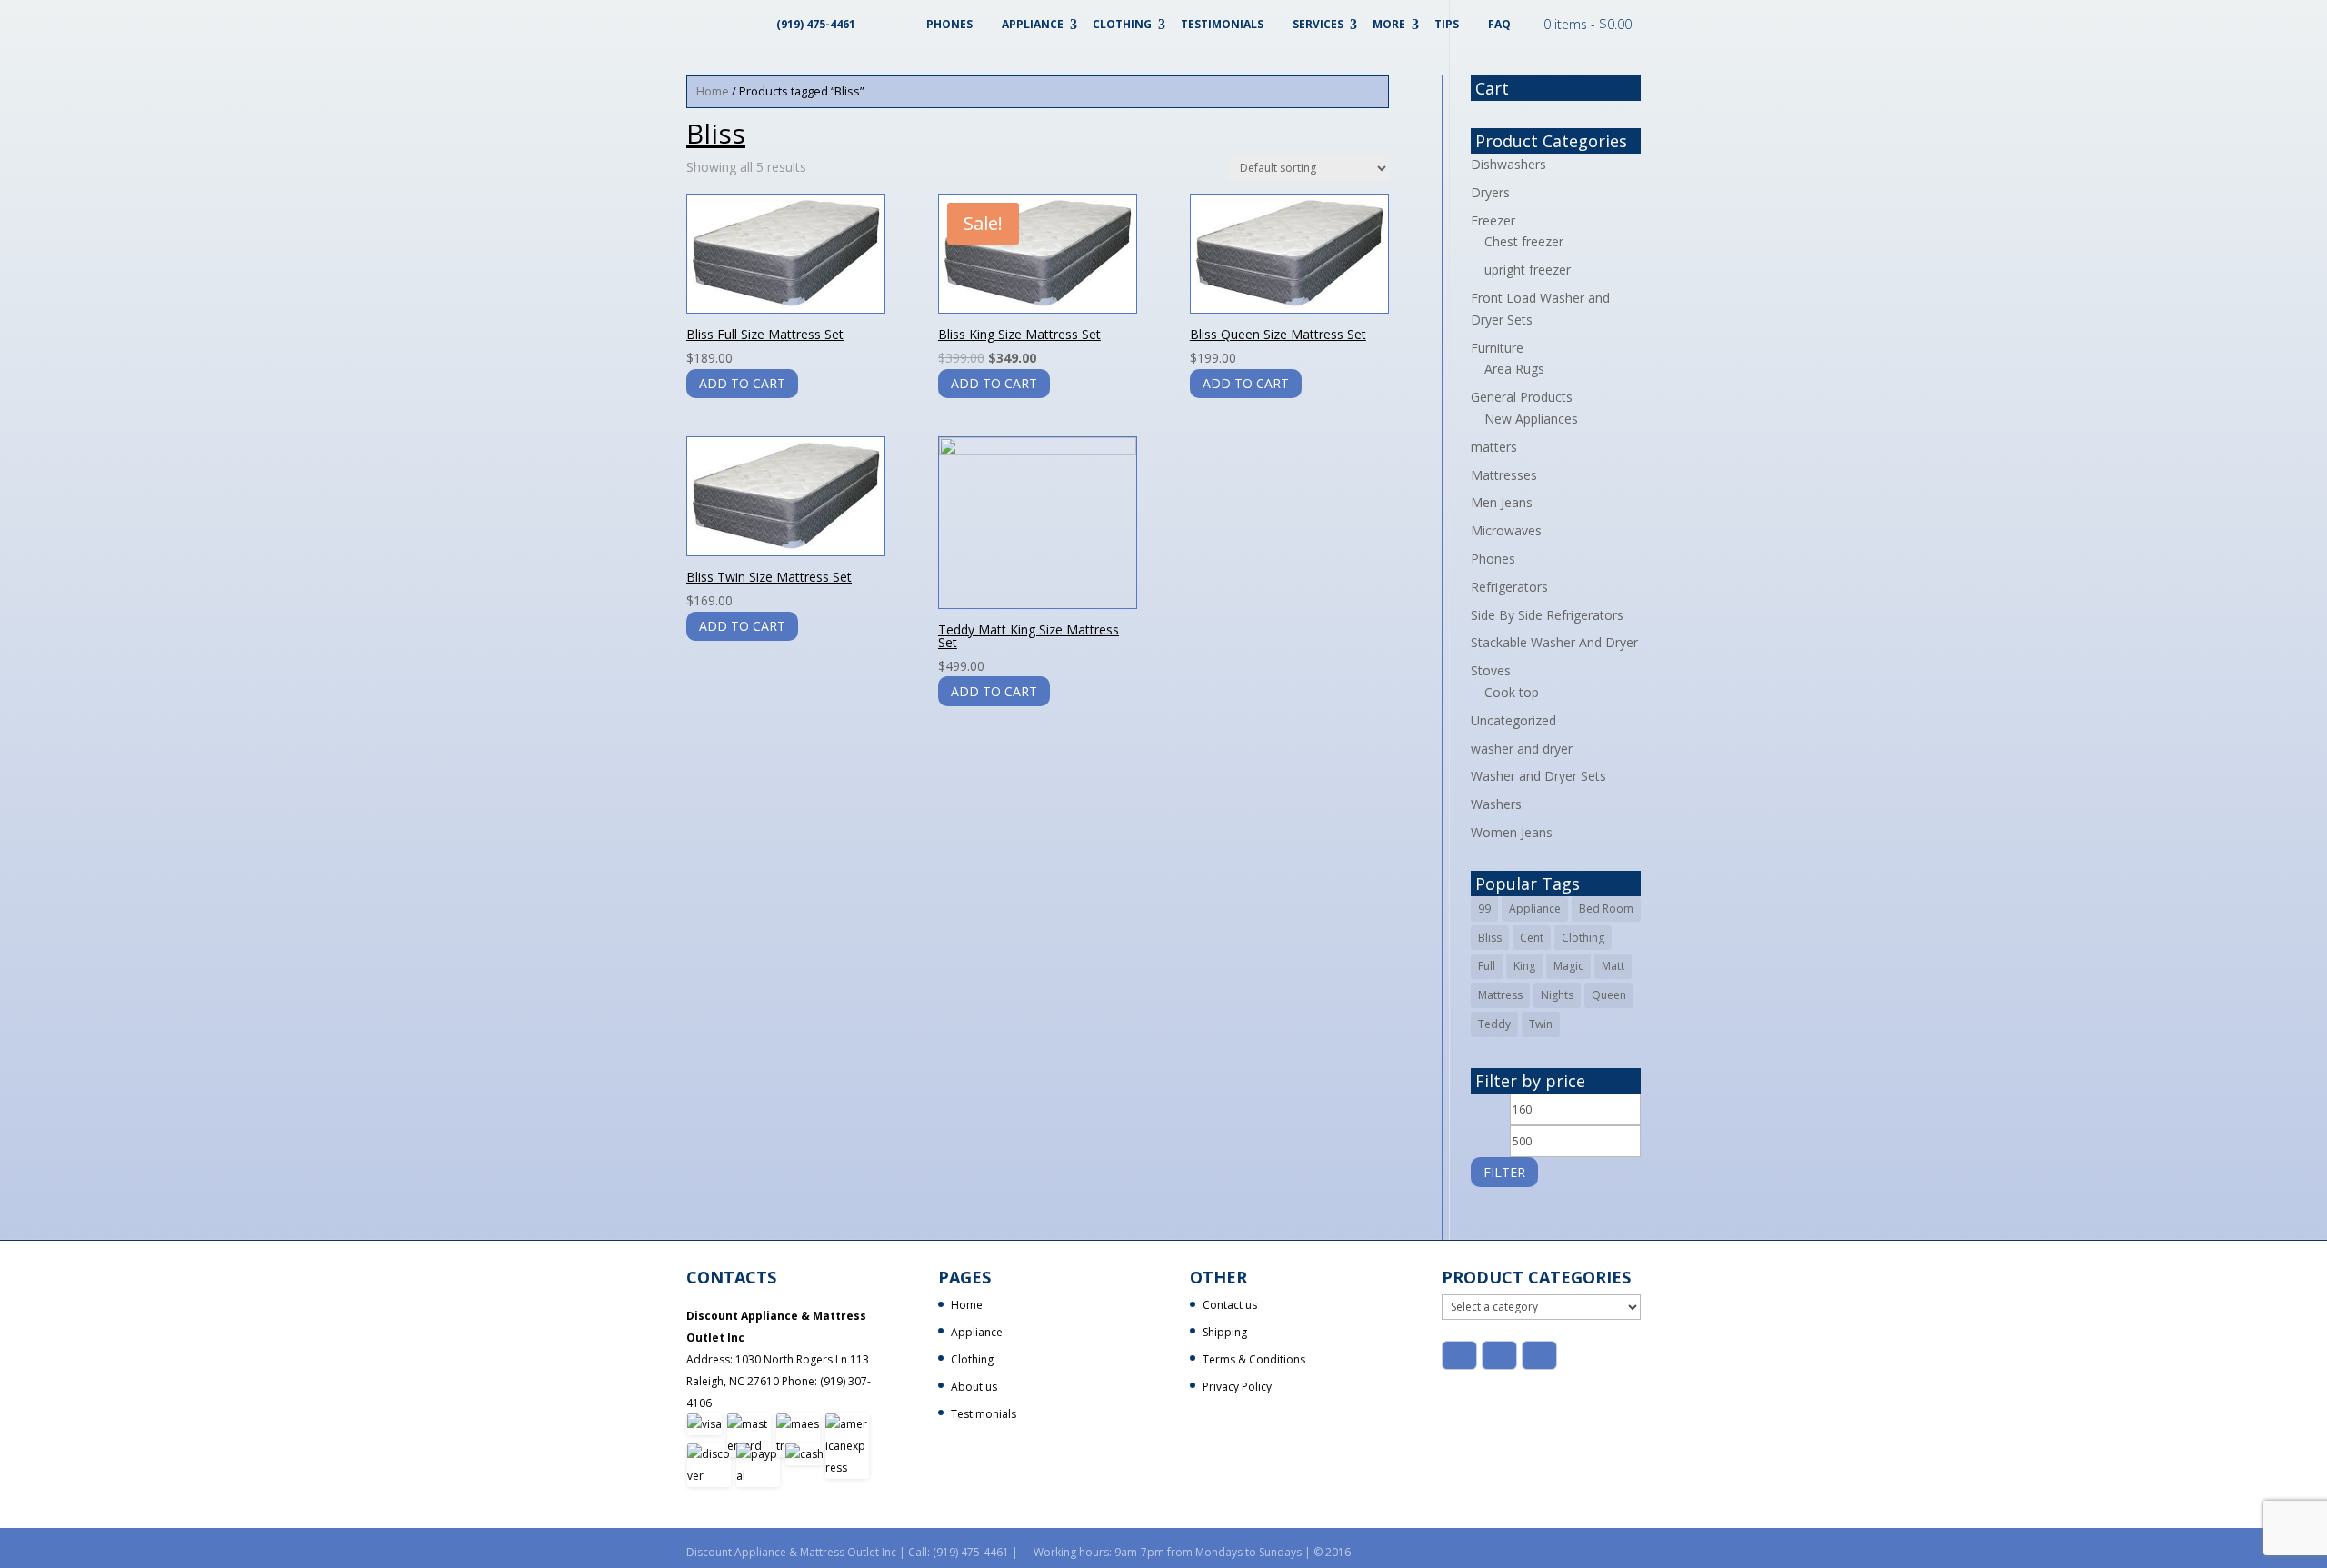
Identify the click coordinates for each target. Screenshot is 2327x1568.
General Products (1522, 397)
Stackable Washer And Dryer (1554, 642)
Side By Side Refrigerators (1547, 615)
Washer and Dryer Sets (1538, 776)
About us (974, 1387)
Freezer (1493, 220)
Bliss (1490, 938)
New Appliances (1531, 419)
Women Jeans (1512, 832)
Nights (1557, 995)
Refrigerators (1509, 587)
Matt (1613, 966)
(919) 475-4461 (816, 24)
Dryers (1490, 192)
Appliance (1033, 24)
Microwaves (1506, 530)
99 (1484, 909)
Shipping (1225, 1332)
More (1389, 24)
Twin (1541, 1024)
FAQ (1499, 24)
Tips (1447, 24)
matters (1494, 447)
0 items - (1588, 24)
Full (1487, 966)
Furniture (1497, 348)
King (1524, 966)
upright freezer (1528, 270)
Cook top (1512, 692)
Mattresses (1504, 475)
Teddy (1494, 1024)
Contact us (1230, 1305)
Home (713, 91)
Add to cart (742, 383)
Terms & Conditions (1254, 1359)
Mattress (1500, 995)
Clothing (1122, 24)
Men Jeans (1502, 502)
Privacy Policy (1237, 1387)
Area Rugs (1514, 369)
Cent (1532, 938)
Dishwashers (1508, 164)
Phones (949, 24)
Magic (1568, 966)
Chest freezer (1524, 241)
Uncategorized (1513, 720)
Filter (1504, 1172)
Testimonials (1222, 24)
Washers (1496, 804)
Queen (1609, 995)
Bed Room (1606, 909)
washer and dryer (1522, 749)
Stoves (1491, 670)
